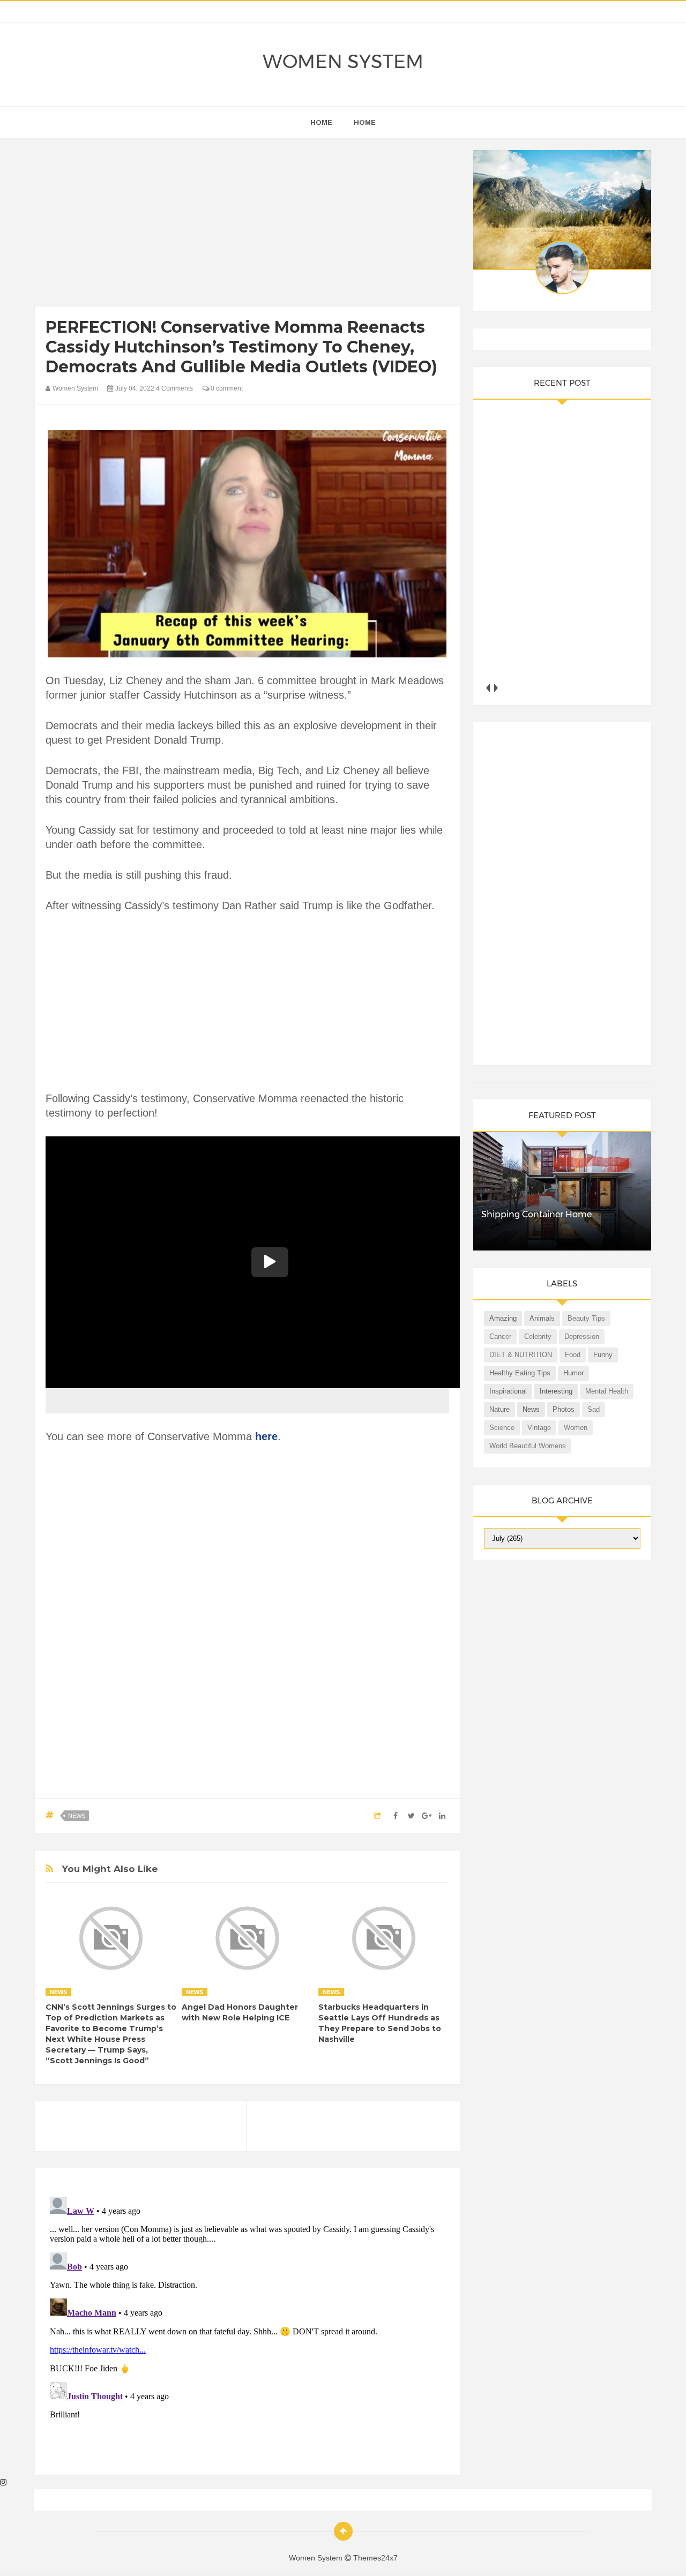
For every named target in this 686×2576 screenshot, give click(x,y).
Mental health (607, 1391)
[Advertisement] (247, 225)
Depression (582, 1336)
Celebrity (538, 1336)
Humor (573, 1373)
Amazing (503, 1318)
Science (502, 1428)
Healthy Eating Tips (520, 1373)
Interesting (556, 1391)
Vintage (539, 1428)
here (266, 1436)
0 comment (226, 388)
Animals (542, 1318)
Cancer (500, 1336)
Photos (564, 1409)
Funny (603, 1355)
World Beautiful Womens (528, 1446)
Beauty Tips (586, 1318)
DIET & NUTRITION (521, 1355)
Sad (594, 1409)
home (321, 122)
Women (576, 1428)
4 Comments (174, 388)
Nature (499, 1409)
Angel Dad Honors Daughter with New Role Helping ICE (240, 2012)
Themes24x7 (375, 2558)
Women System (343, 61)
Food (573, 1355)
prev (488, 688)
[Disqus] (247, 2326)
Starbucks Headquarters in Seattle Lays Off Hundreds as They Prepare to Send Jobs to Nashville (380, 2023)
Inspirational (508, 1391)
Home (365, 122)
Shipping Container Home (536, 1214)
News (77, 1816)
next (496, 688)
